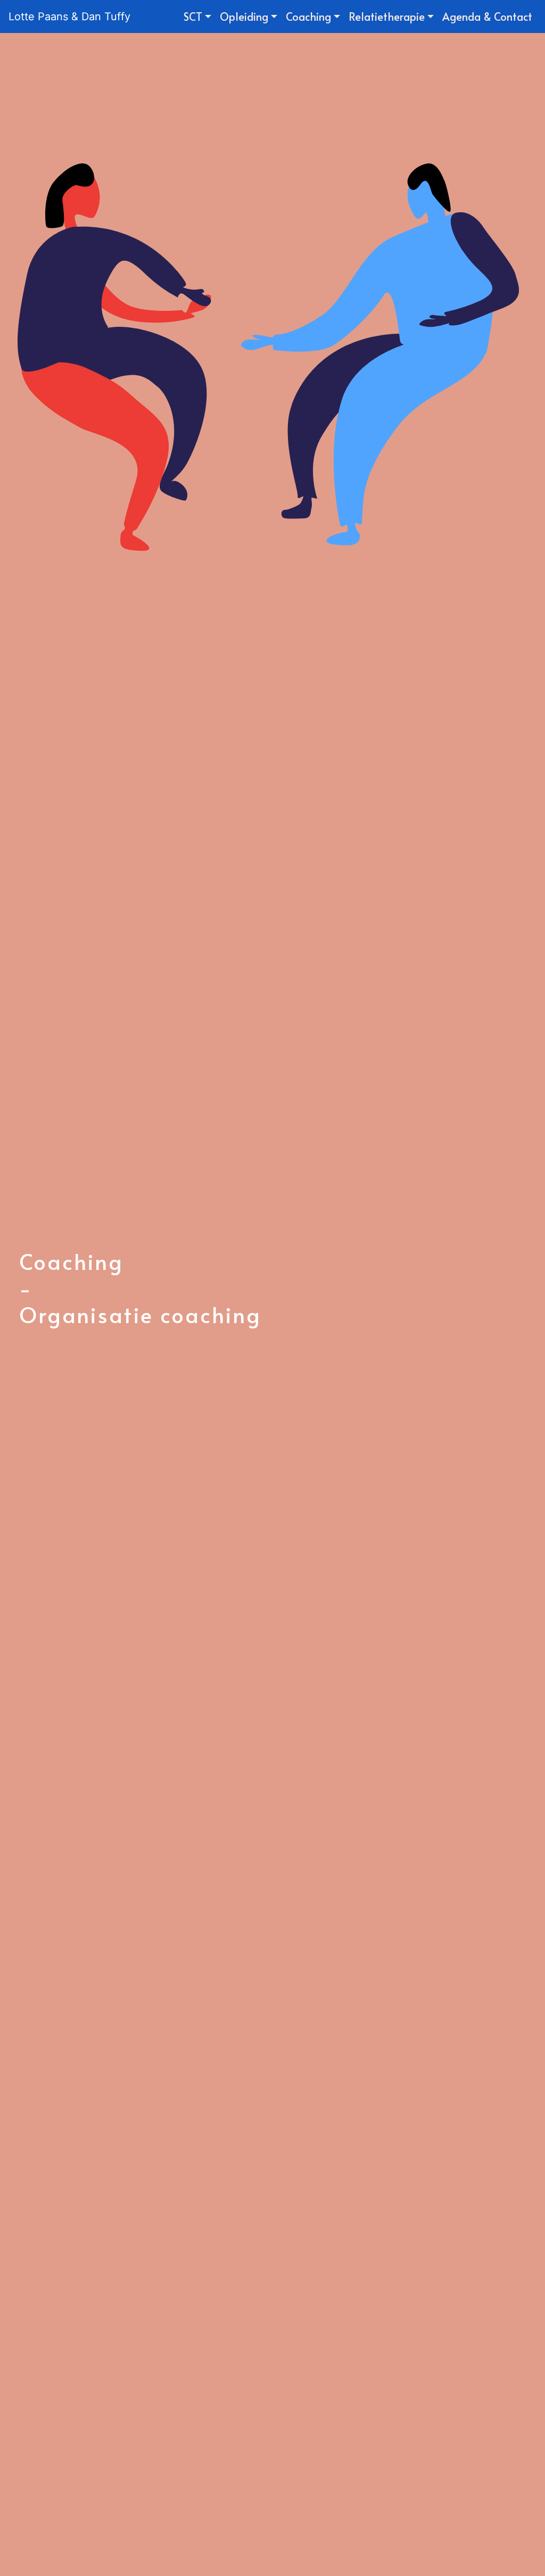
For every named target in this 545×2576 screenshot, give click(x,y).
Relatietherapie (387, 16)
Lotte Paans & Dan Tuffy (69, 16)
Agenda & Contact (487, 16)
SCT (193, 16)
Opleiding (244, 16)
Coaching (308, 16)
